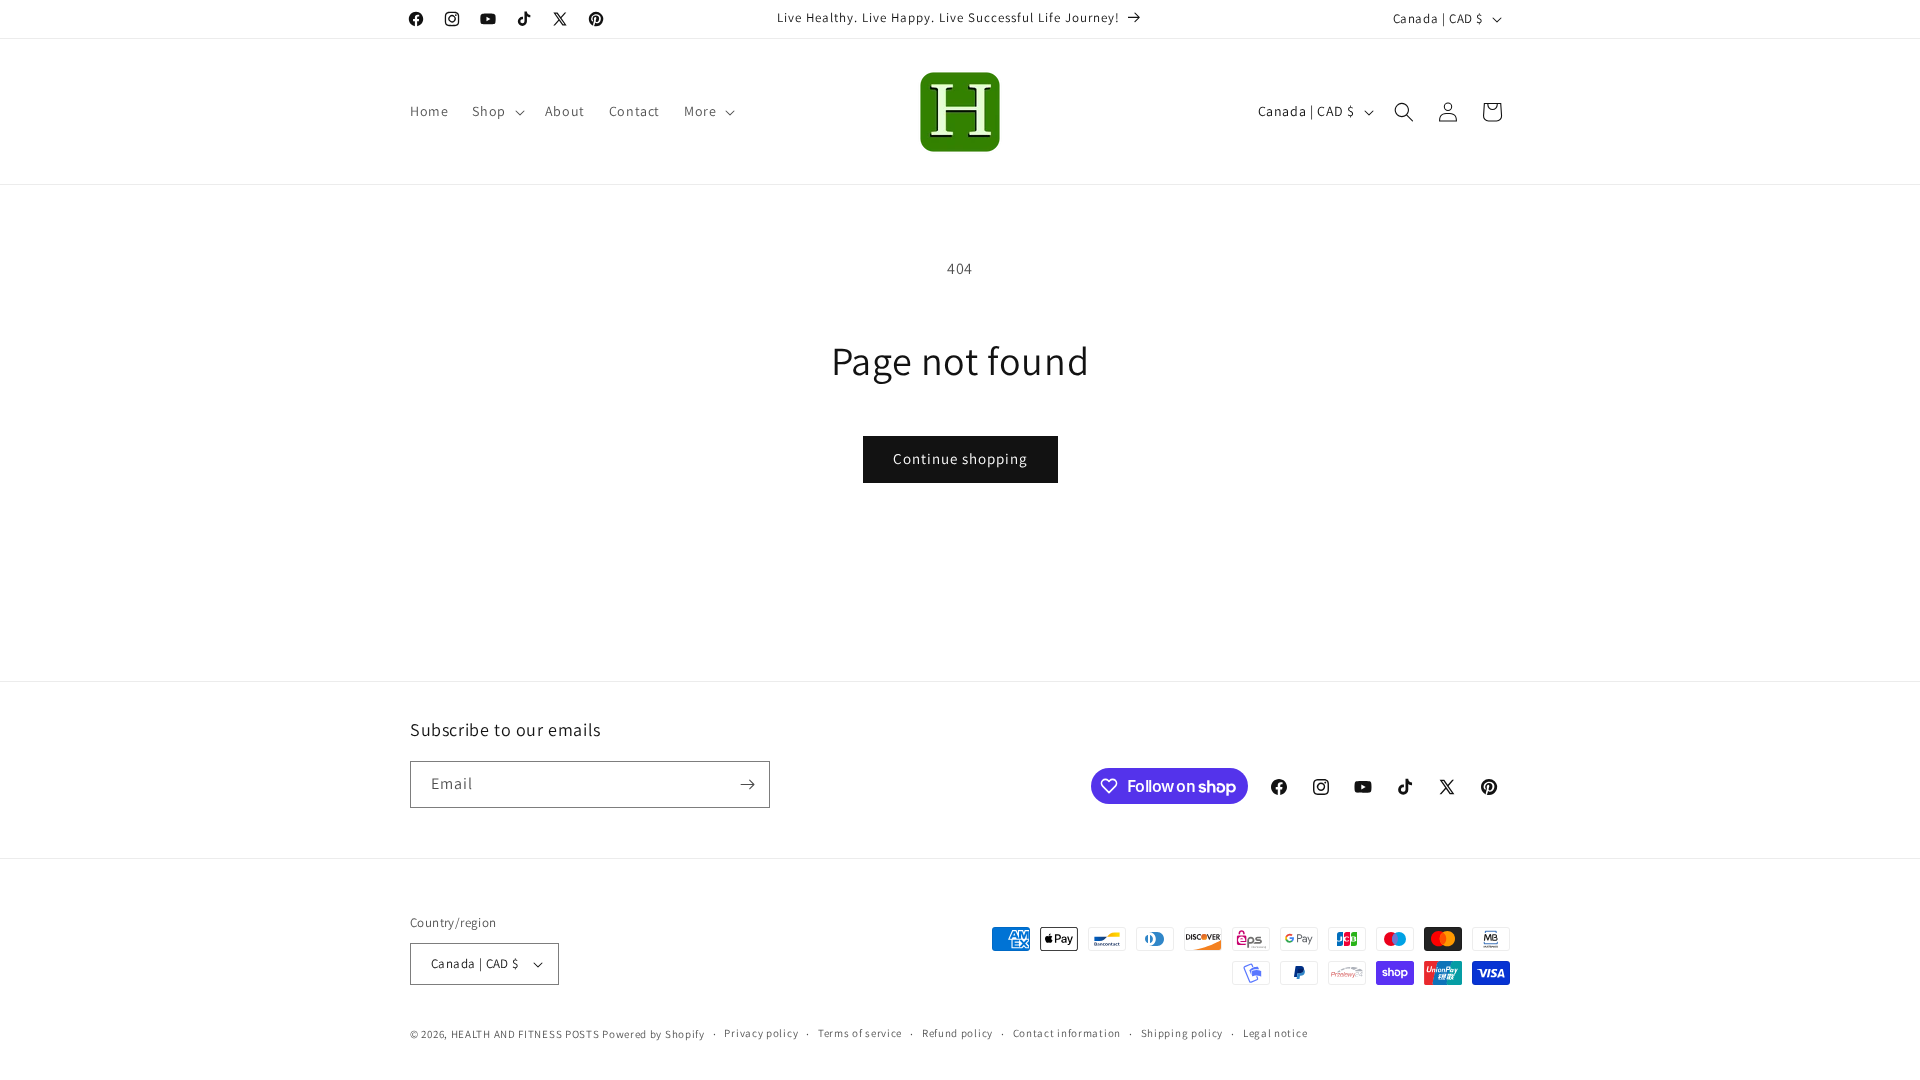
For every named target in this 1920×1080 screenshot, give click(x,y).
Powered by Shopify (653, 1034)
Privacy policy (761, 1033)
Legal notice (1275, 1033)
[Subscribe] (747, 784)
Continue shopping (960, 458)
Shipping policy (1182, 1033)
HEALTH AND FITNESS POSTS (525, 1034)
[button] (496, 111)
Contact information (1067, 1033)
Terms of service (860, 1033)
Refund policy (957, 1033)
